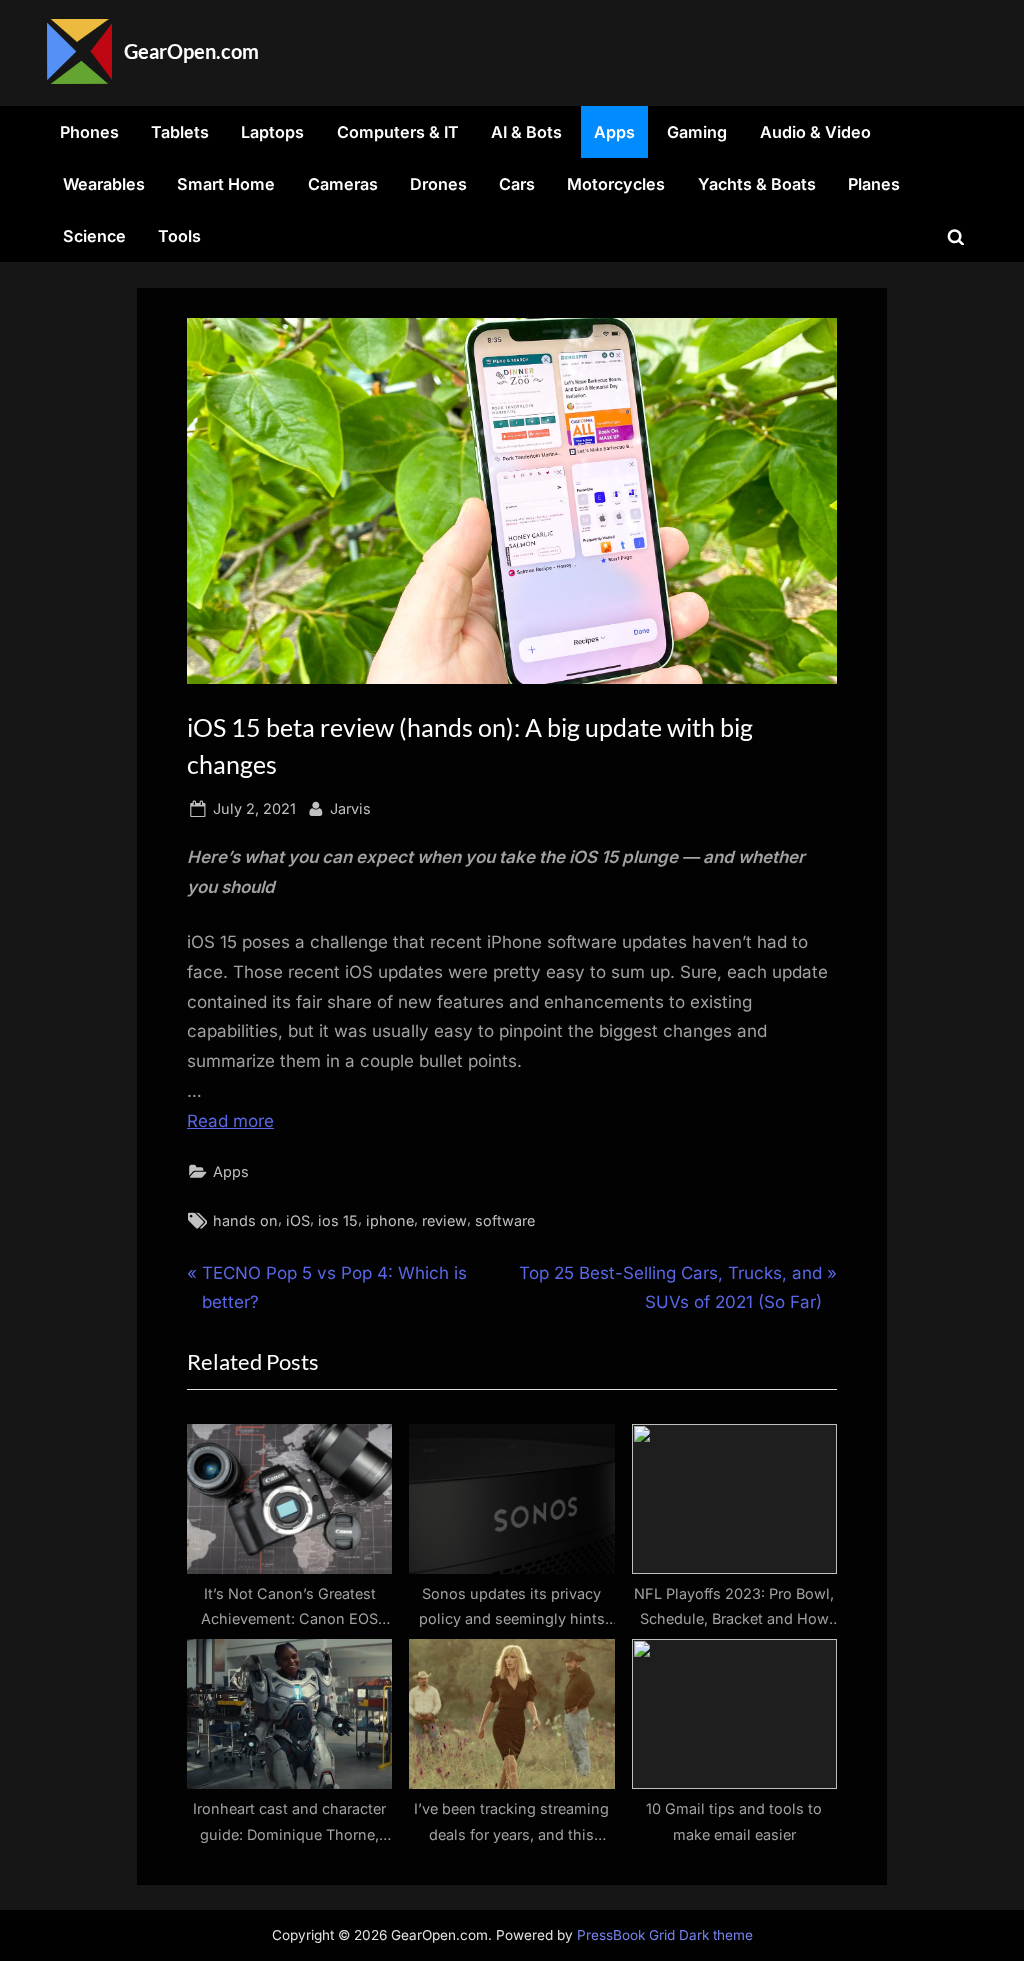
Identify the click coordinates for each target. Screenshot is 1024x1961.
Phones (89, 132)
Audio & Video (815, 132)
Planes (874, 184)
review (444, 1220)
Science (94, 236)
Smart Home (226, 184)
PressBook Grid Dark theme (665, 1935)
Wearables (104, 184)
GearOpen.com (191, 51)
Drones (438, 184)
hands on (245, 1220)
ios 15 (338, 1220)
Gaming (697, 132)
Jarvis (350, 808)
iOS (298, 1220)
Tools (179, 236)
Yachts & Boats (757, 184)
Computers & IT (398, 132)
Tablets (180, 132)
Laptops (272, 132)
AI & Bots (526, 132)
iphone (390, 1220)
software (505, 1220)
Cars (517, 184)
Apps (614, 132)
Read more (230, 1121)
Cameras (343, 184)
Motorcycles (616, 184)
